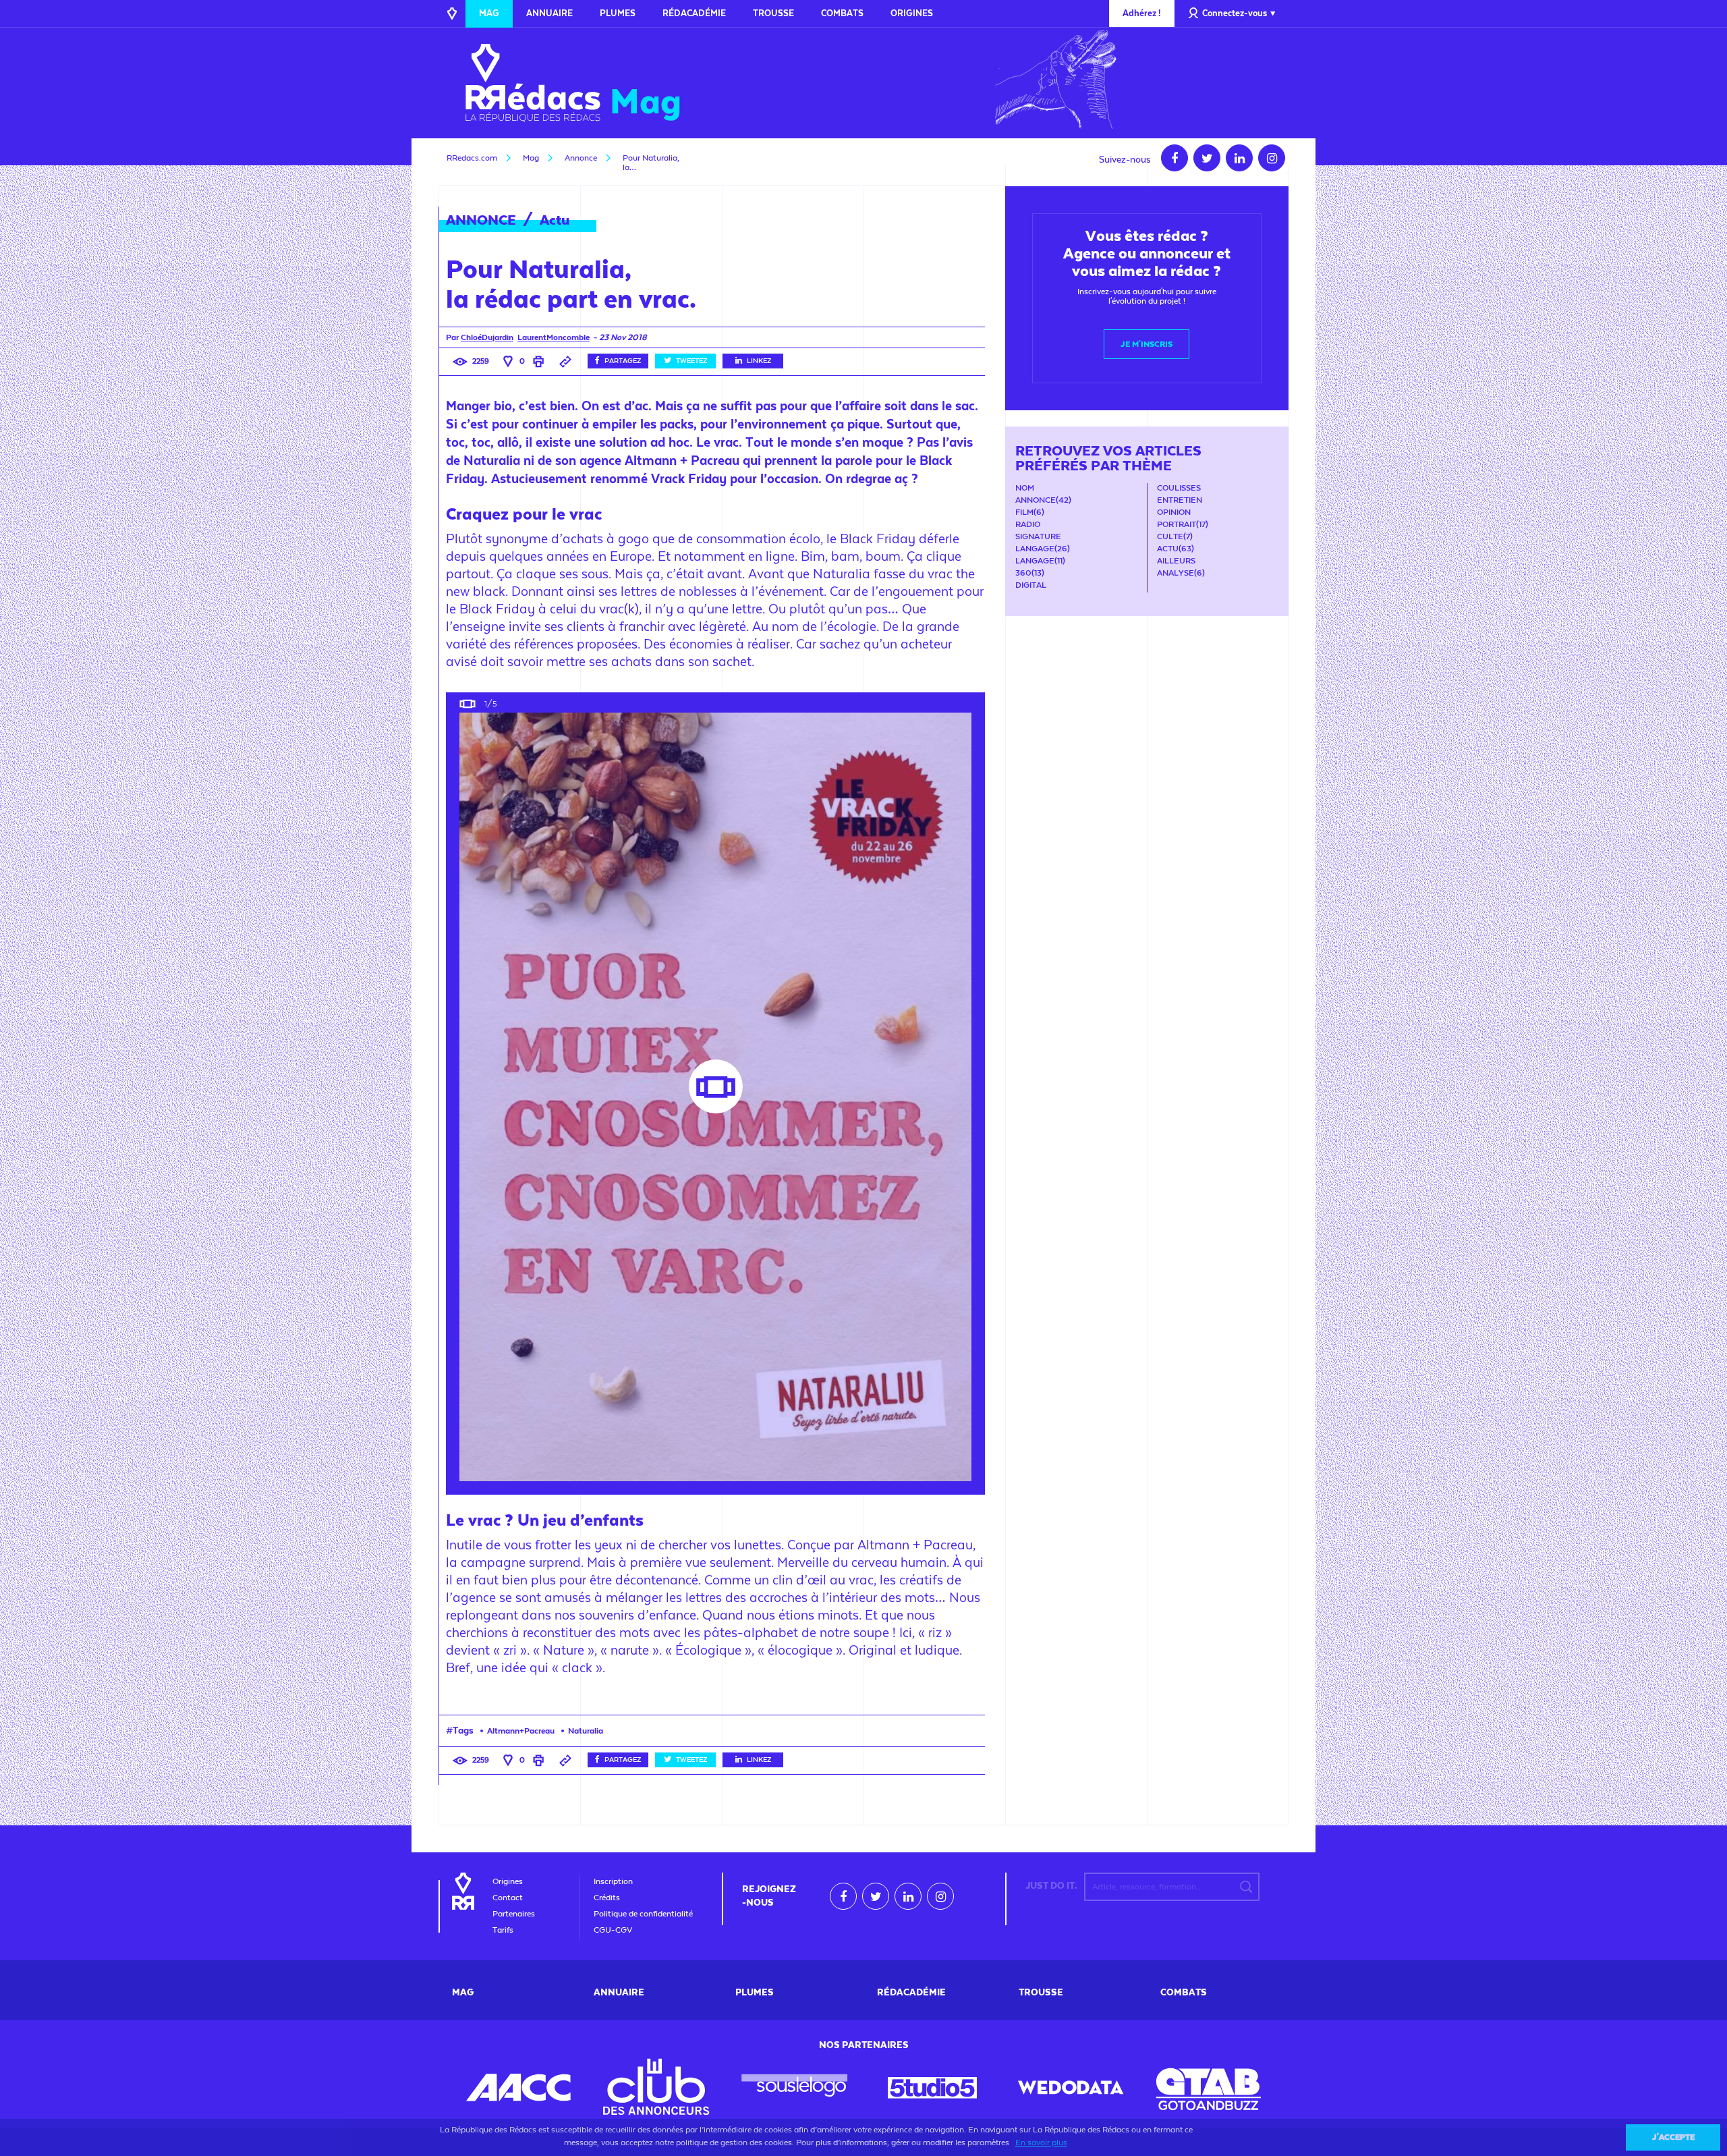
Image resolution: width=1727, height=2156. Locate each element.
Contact (508, 1898)
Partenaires (514, 1914)
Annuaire (549, 13)
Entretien (1180, 500)
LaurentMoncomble (554, 337)
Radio (1028, 524)
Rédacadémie (694, 13)
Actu (555, 220)
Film (1024, 512)
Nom (1025, 488)
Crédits (607, 1898)
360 (1023, 573)
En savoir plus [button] (1041, 2143)
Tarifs (503, 1930)
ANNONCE (481, 220)
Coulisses (1179, 488)
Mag (489, 13)
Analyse (1176, 573)
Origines (912, 13)
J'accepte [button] (1673, 2137)
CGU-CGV (613, 1930)
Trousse (773, 13)
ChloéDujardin (487, 337)
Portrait (1177, 524)
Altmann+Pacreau (521, 1731)
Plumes (618, 13)
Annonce (1036, 500)
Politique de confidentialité (643, 1914)
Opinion (1174, 512)
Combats (842, 13)
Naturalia (586, 1731)
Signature (1038, 536)
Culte (1170, 536)
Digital (1031, 585)
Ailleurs (1176, 561)
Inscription (613, 1881)
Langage (1035, 549)
